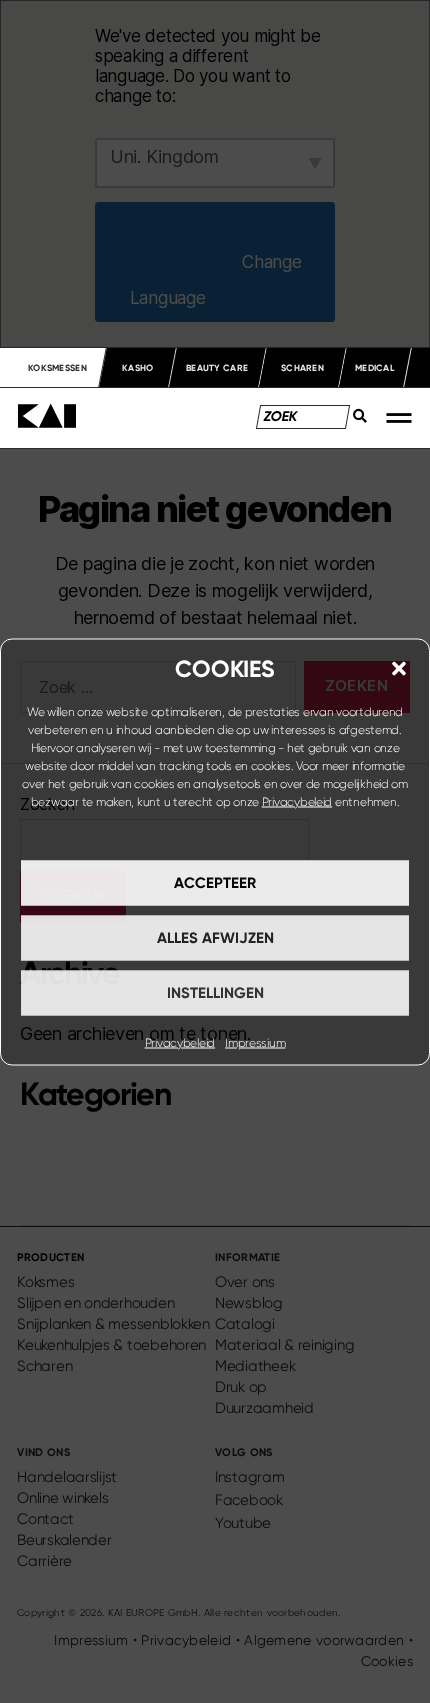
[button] (399, 668)
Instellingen (215, 993)
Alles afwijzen (215, 938)
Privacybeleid (297, 801)
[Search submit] (354, 421)
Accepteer (215, 883)
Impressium (255, 1042)
